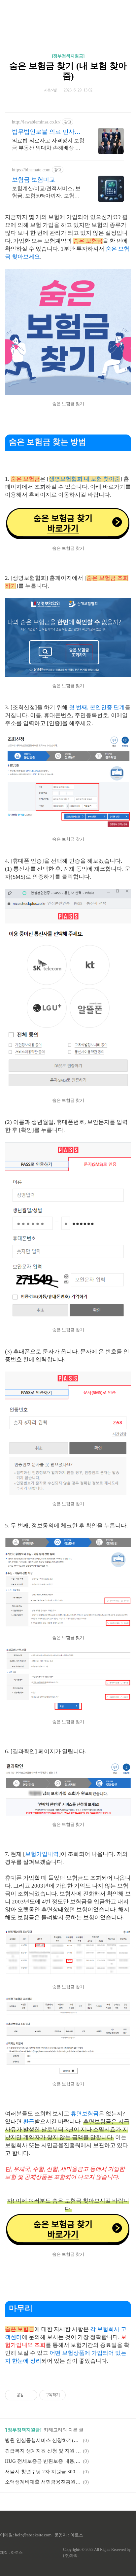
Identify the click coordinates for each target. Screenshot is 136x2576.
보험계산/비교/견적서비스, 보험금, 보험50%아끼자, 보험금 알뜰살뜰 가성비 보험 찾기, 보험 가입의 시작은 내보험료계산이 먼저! (48, 192)
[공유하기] (30, 2395)
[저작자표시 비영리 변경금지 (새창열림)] (75, 2395)
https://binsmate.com (31, 170)
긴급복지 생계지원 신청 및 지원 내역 (43, 2451)
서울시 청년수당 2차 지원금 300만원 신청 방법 (43, 2472)
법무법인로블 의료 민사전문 (46, 132)
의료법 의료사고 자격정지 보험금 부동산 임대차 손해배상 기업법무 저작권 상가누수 (48, 145)
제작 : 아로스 (11, 2553)
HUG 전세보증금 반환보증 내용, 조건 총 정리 (43, 2461)
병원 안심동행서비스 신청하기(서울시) (43, 2440)
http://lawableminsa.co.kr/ (36, 122)
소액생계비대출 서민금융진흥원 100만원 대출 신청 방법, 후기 (43, 2482)
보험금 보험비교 (34, 180)
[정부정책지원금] (68, 56)
